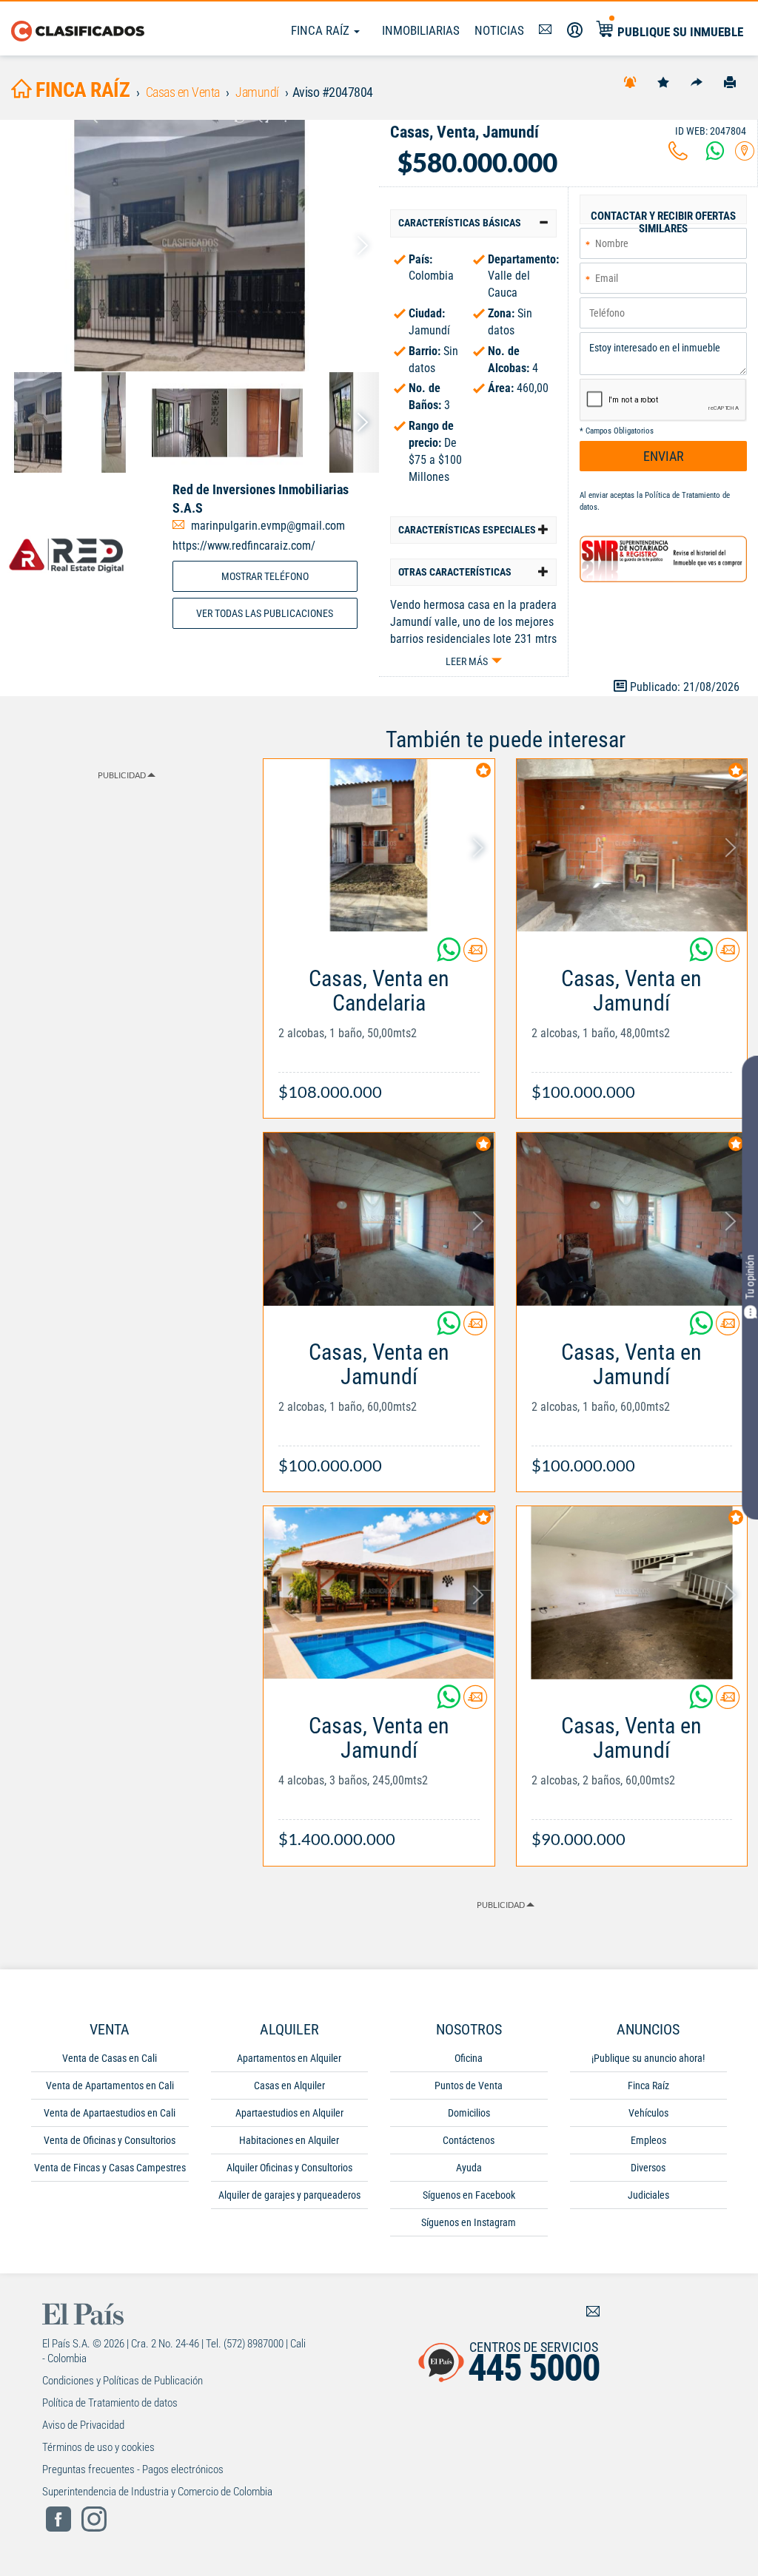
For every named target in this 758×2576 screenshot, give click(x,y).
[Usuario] (575, 30)
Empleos (648, 2140)
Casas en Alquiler (289, 2086)
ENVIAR (664, 456)
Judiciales (648, 2195)
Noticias (499, 30)
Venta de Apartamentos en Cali (110, 2086)
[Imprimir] (730, 81)
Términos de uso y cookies (98, 2447)
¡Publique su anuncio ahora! (648, 2058)
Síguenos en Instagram (469, 2222)
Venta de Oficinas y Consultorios (110, 2140)
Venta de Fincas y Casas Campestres (110, 2168)
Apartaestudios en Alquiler (289, 2113)
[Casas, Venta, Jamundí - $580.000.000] (189, 246)
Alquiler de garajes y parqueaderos (289, 2195)
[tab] (473, 223)
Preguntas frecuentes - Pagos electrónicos (133, 2469)
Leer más (467, 661)
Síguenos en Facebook (469, 2195)
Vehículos (648, 2113)
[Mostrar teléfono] (678, 155)
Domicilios (469, 2113)
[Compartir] (697, 81)
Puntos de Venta (469, 2086)
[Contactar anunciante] (475, 955)
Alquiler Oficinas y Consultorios (289, 2168)
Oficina (469, 2058)
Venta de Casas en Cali (110, 2058)
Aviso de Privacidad (83, 2425)
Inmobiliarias (421, 30)
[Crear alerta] (630, 81)
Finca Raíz (322, 30)
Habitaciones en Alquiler (289, 2140)
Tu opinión (750, 1277)
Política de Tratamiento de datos (110, 2403)
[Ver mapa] (745, 155)
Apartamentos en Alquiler (289, 2058)
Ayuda (469, 2168)
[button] (473, 223)
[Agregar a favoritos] (663, 81)
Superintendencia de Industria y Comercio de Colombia (157, 2492)
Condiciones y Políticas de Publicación (123, 2381)
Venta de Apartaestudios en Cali (110, 2113)
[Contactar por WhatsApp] (715, 155)
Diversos (648, 2168)
